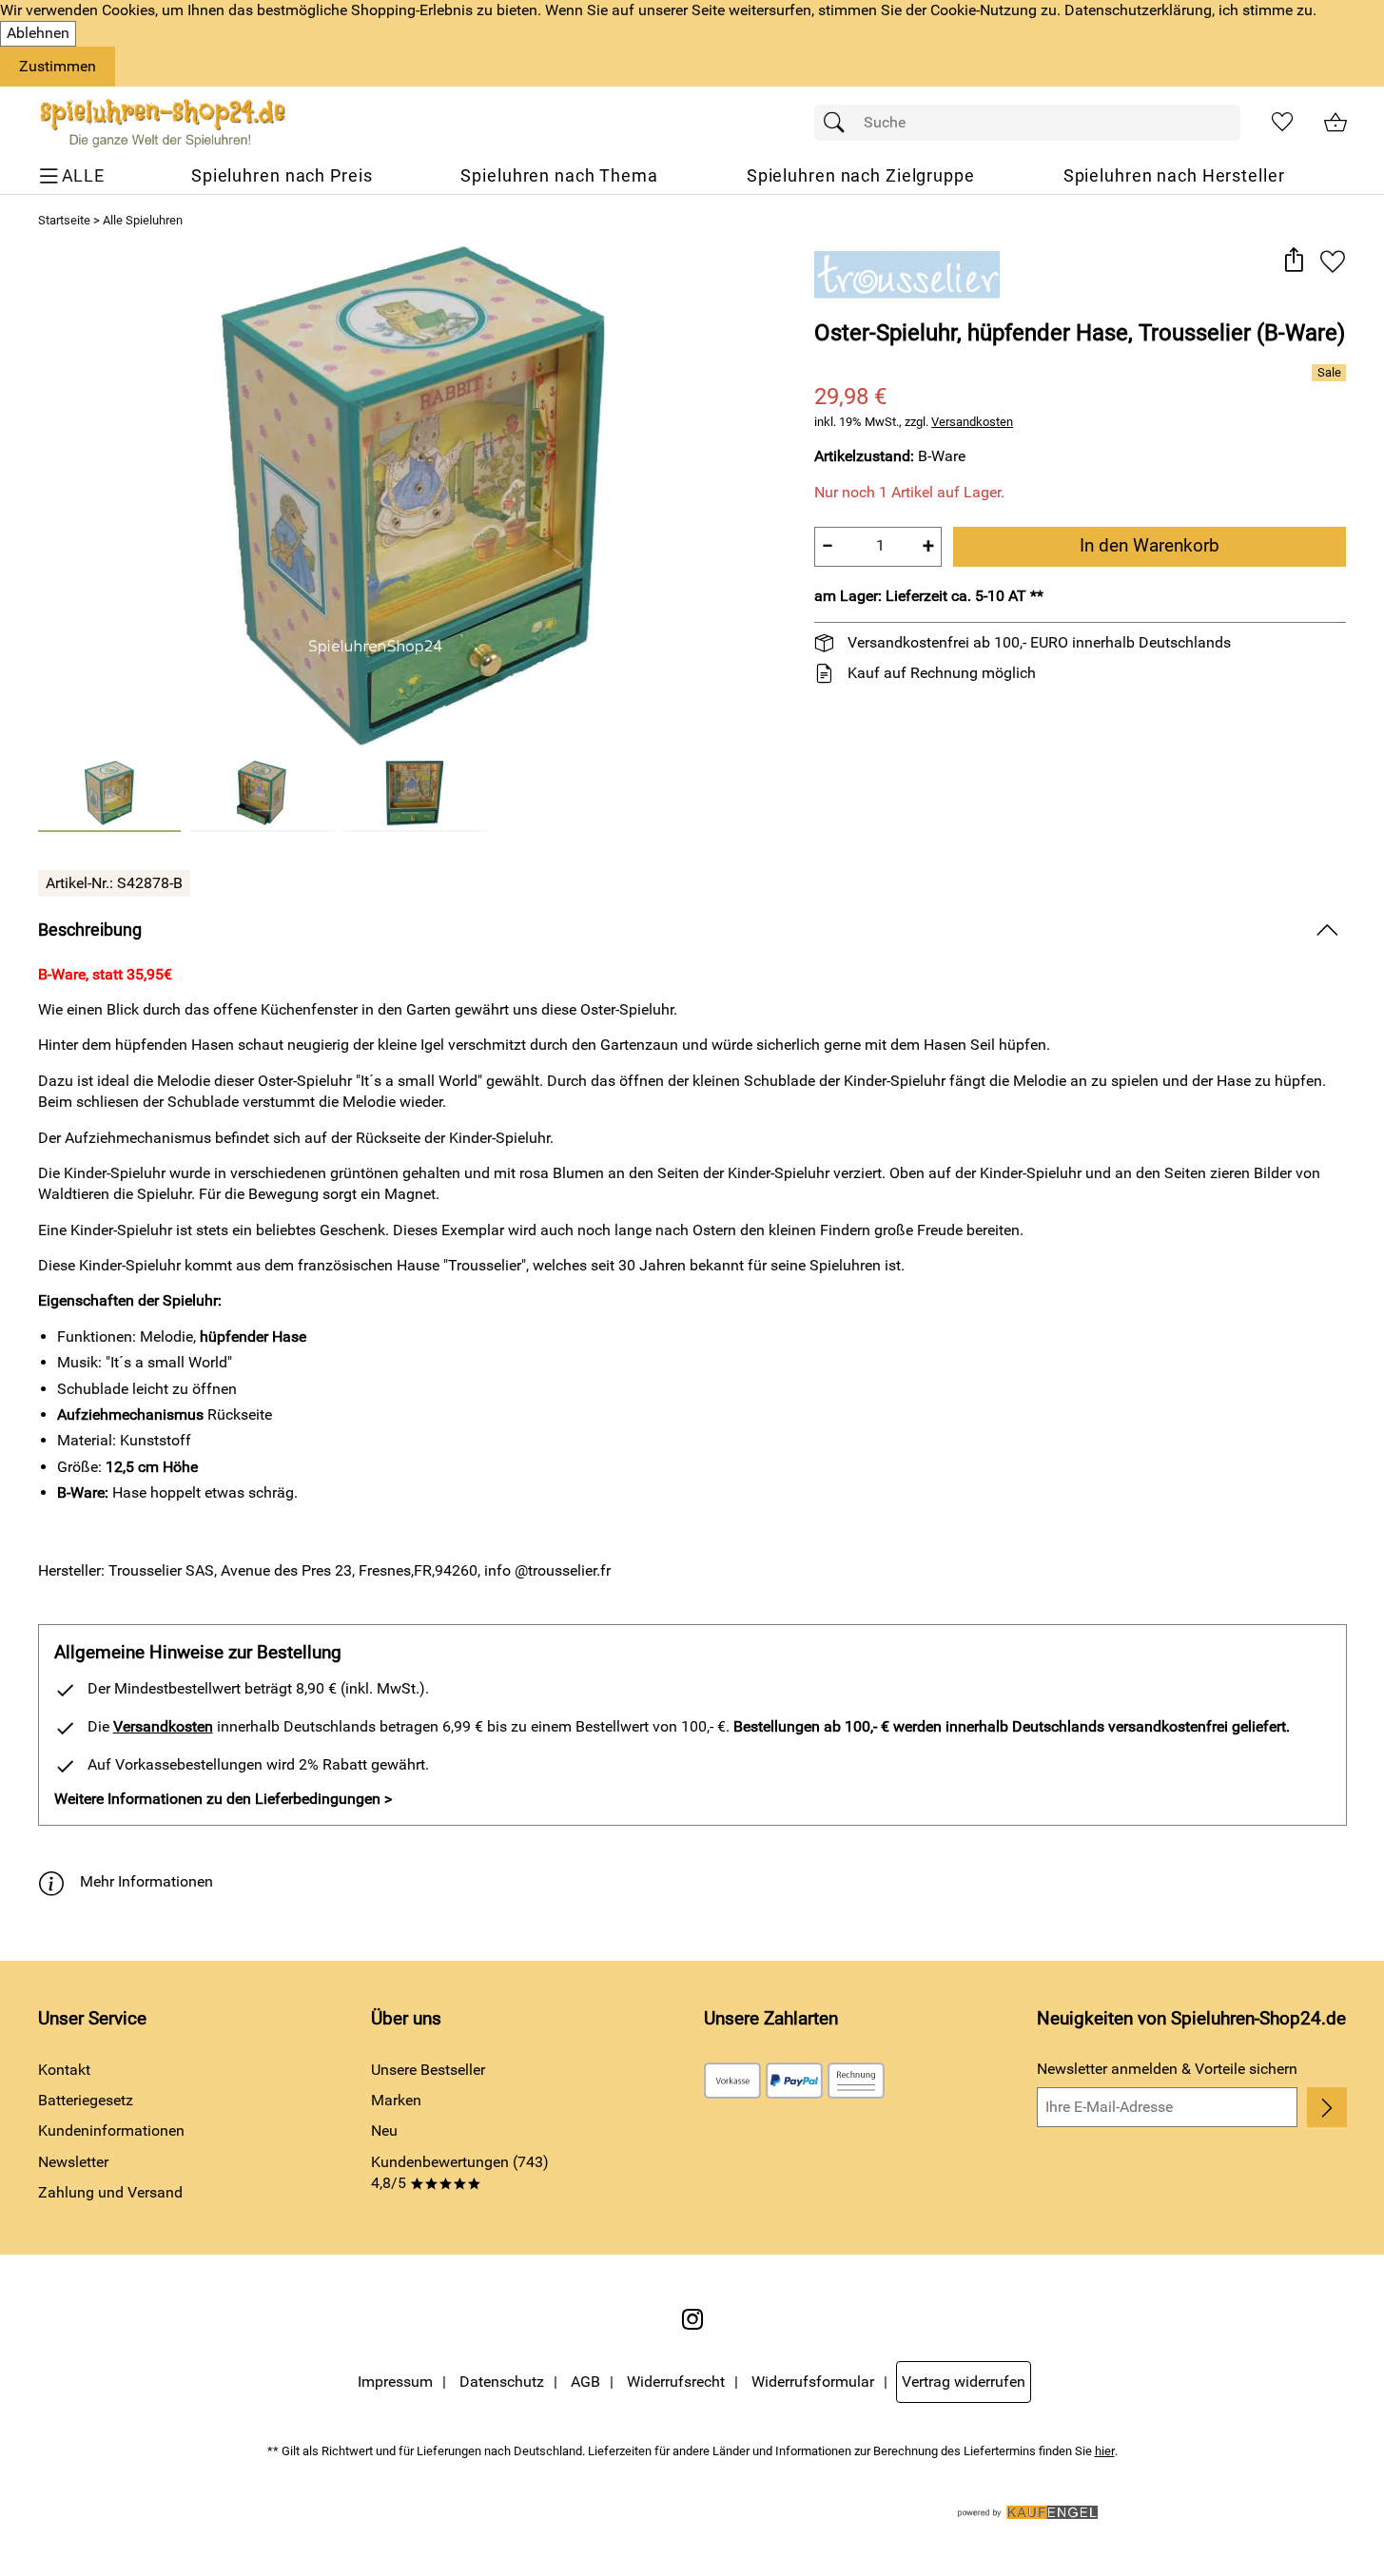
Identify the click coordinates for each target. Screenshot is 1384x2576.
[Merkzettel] (1282, 123)
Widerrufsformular (813, 2382)
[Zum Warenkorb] (1335, 123)
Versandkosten (972, 422)
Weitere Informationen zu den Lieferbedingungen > (223, 1799)
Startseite (64, 220)
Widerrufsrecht (676, 2382)
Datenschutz (502, 2382)
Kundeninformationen (111, 2131)
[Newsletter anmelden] (1326, 2107)
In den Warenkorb (1150, 545)
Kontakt (64, 2070)
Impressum (395, 2382)
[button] (1294, 262)
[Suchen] (839, 123)
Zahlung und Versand (110, 2192)
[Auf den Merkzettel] (1333, 262)
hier (1105, 2451)
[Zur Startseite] (163, 123)
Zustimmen (58, 66)
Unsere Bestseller (428, 2070)
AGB (585, 2382)
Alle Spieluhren (143, 220)
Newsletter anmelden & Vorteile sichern (1167, 2069)
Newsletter (73, 2162)
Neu (384, 2131)
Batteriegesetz (86, 2100)
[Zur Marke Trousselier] (907, 275)
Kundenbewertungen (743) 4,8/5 (460, 2172)
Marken (396, 2100)
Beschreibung (90, 930)
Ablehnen (38, 33)
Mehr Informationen (146, 1881)
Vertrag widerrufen (964, 2382)
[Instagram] (692, 2319)
